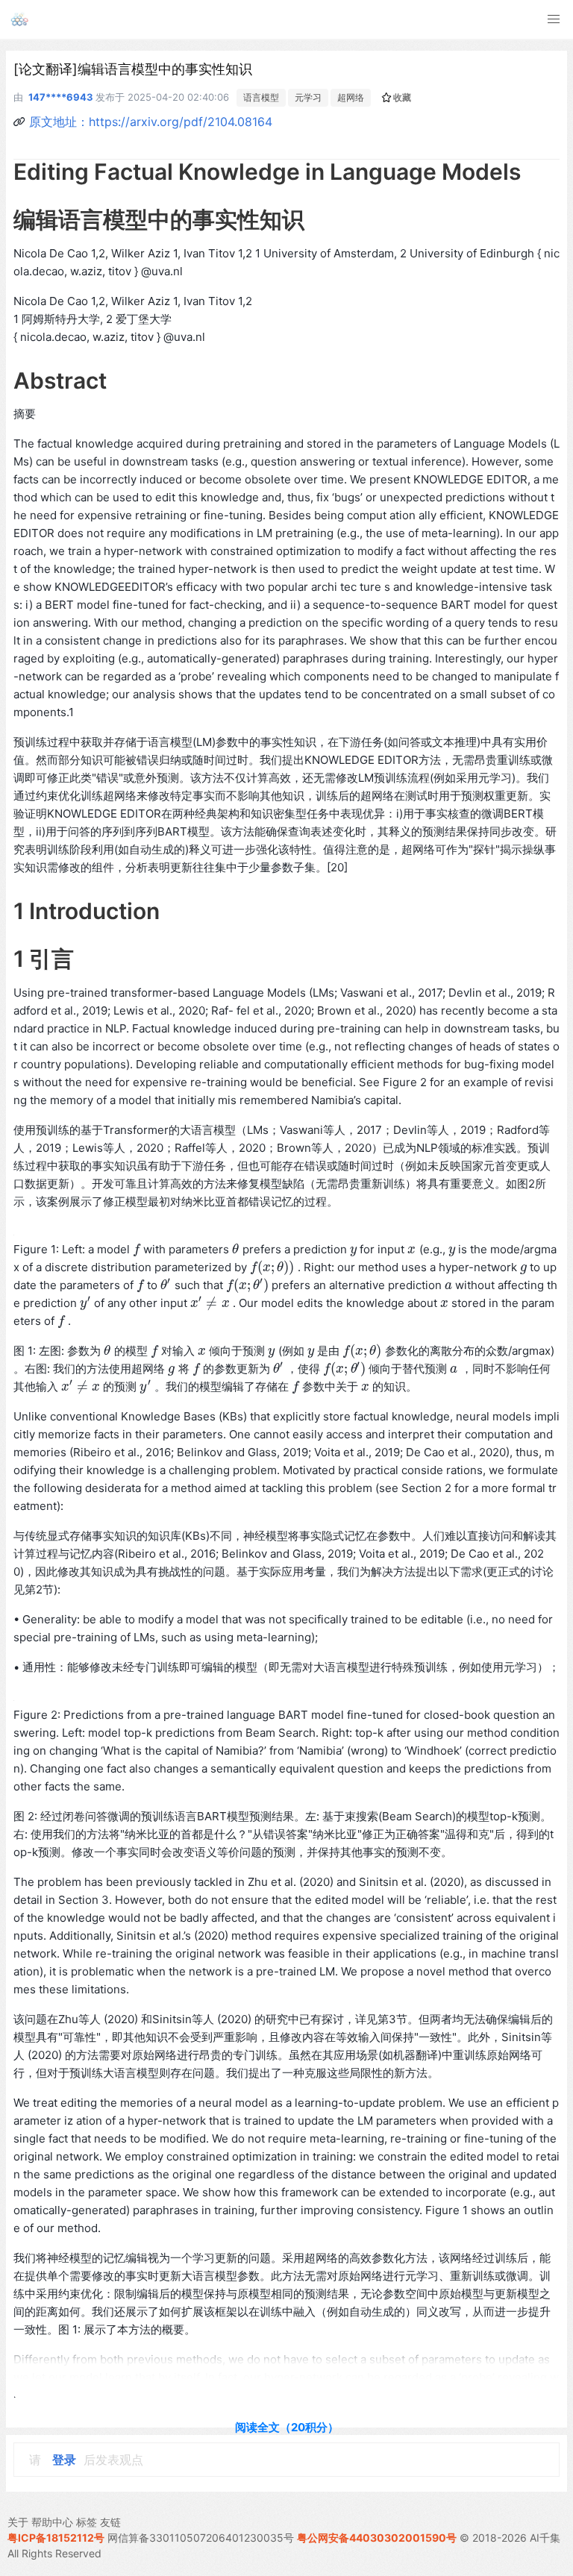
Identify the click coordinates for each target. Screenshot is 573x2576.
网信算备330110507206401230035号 (201, 2538)
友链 (110, 2522)
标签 (87, 2522)
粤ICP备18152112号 (56, 2538)
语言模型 (261, 97)
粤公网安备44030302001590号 (377, 2538)
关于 (18, 2522)
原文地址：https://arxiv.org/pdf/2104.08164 (151, 122)
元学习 (308, 97)
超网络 (351, 97)
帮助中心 (52, 2522)
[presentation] (137, 1249)
